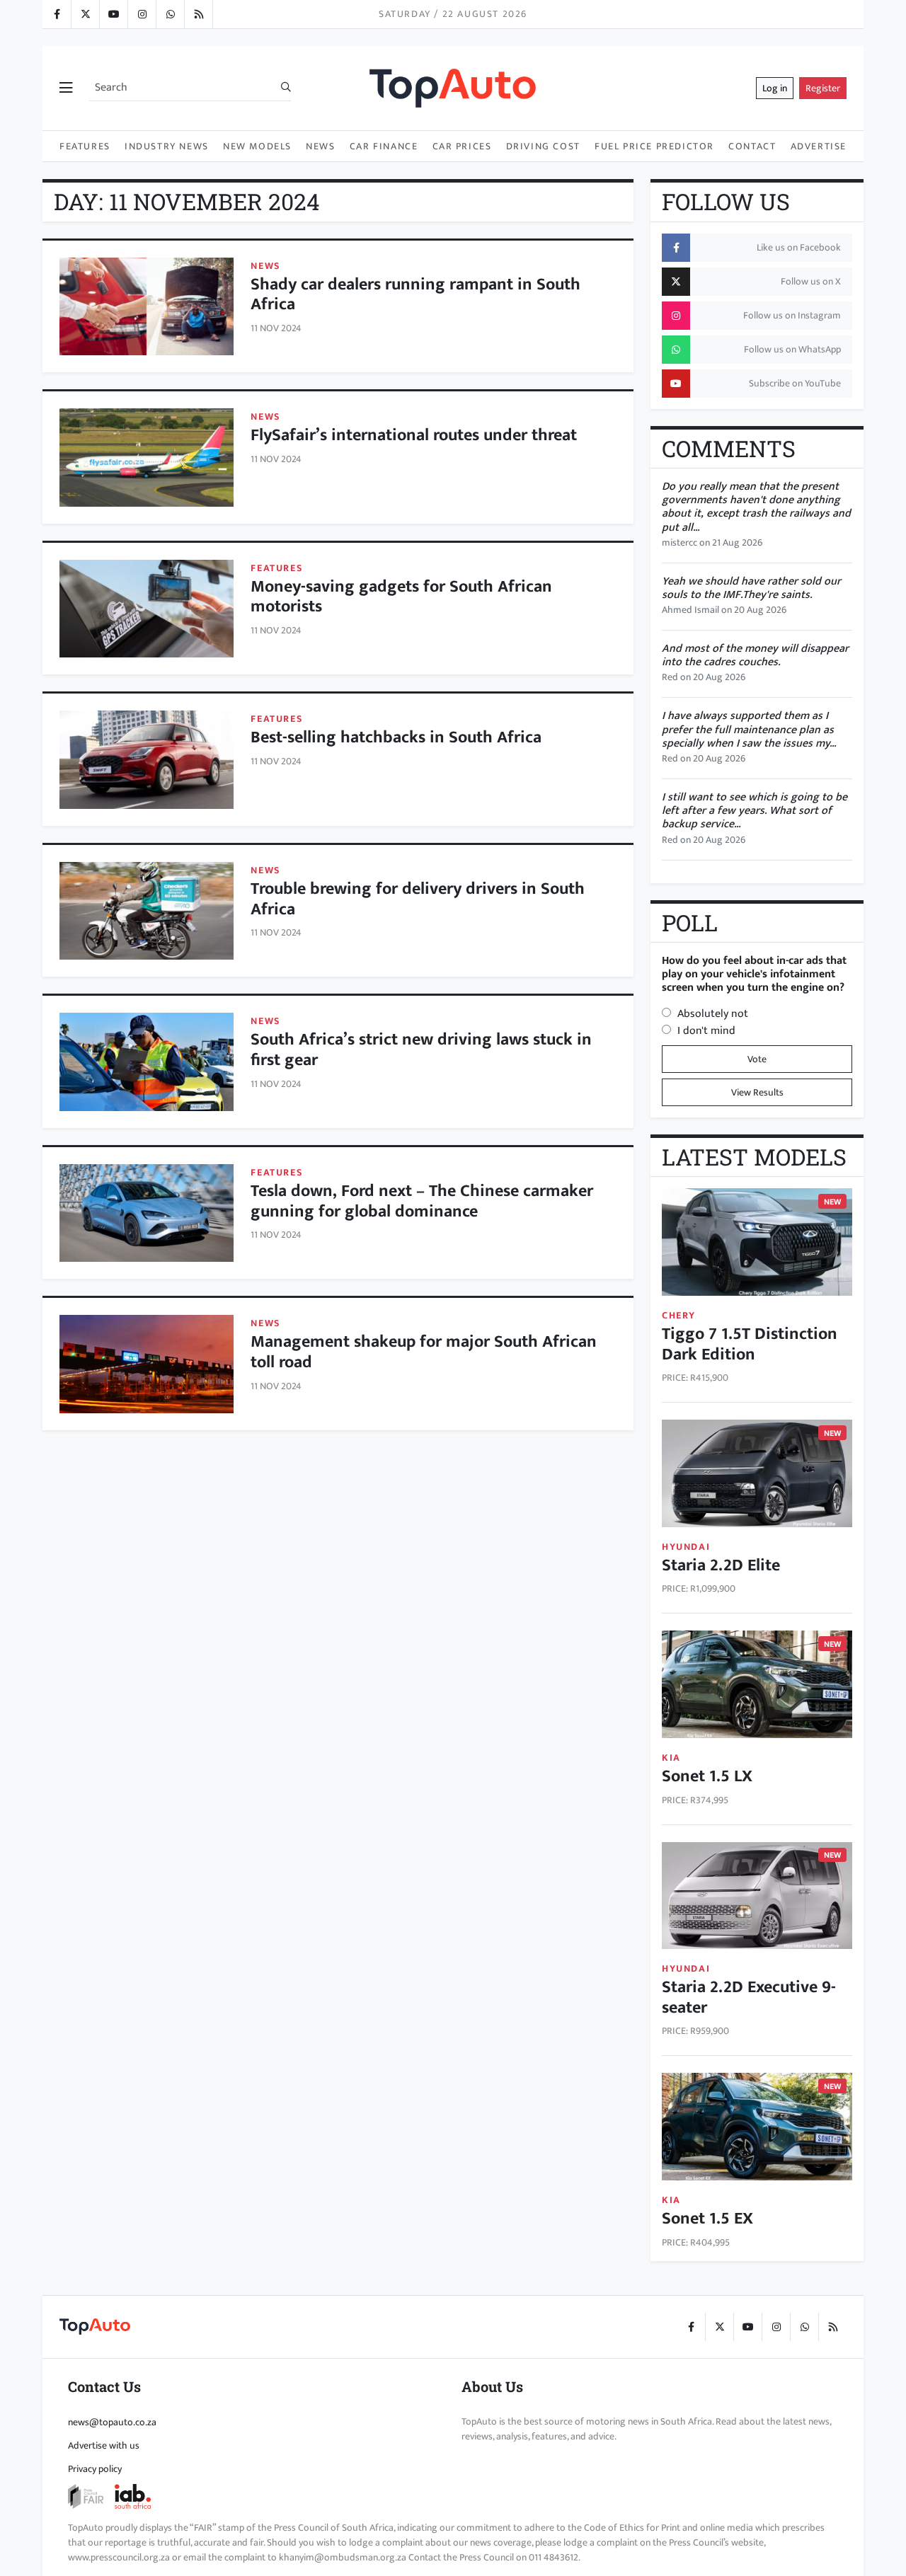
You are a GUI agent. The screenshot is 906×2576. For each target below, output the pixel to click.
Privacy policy (95, 2469)
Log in (775, 88)
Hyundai (686, 1547)
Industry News (167, 146)
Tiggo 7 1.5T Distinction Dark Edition (750, 1344)
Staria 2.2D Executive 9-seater (749, 1997)
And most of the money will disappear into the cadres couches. (755, 655)
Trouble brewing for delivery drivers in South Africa (418, 899)
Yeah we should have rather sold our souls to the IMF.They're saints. (751, 588)
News (320, 146)
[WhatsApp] (170, 14)
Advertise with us (104, 2445)
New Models (257, 146)
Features (85, 146)
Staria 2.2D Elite (721, 1565)
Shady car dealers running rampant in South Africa (415, 295)
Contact (752, 146)
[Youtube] (113, 14)
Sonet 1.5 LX (707, 1776)
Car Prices (462, 146)
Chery (679, 1315)
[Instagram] (142, 14)
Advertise (819, 146)
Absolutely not (713, 1014)
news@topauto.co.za (112, 2422)
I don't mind (706, 1031)
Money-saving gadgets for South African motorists (401, 597)
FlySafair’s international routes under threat (414, 435)
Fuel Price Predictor (654, 146)
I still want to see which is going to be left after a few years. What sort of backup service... (755, 811)
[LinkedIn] (198, 14)
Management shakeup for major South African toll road (424, 1352)
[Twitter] (85, 14)
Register (823, 88)
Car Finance (384, 146)
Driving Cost (543, 146)
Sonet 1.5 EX (707, 2219)
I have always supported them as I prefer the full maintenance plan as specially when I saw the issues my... (749, 729)
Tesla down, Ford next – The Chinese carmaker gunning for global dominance (422, 1201)
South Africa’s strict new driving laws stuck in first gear (421, 1050)
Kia (671, 1758)
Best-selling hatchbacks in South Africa (396, 737)
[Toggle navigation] (66, 88)
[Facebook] (57, 14)
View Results (757, 1092)
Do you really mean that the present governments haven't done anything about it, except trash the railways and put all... (756, 507)
